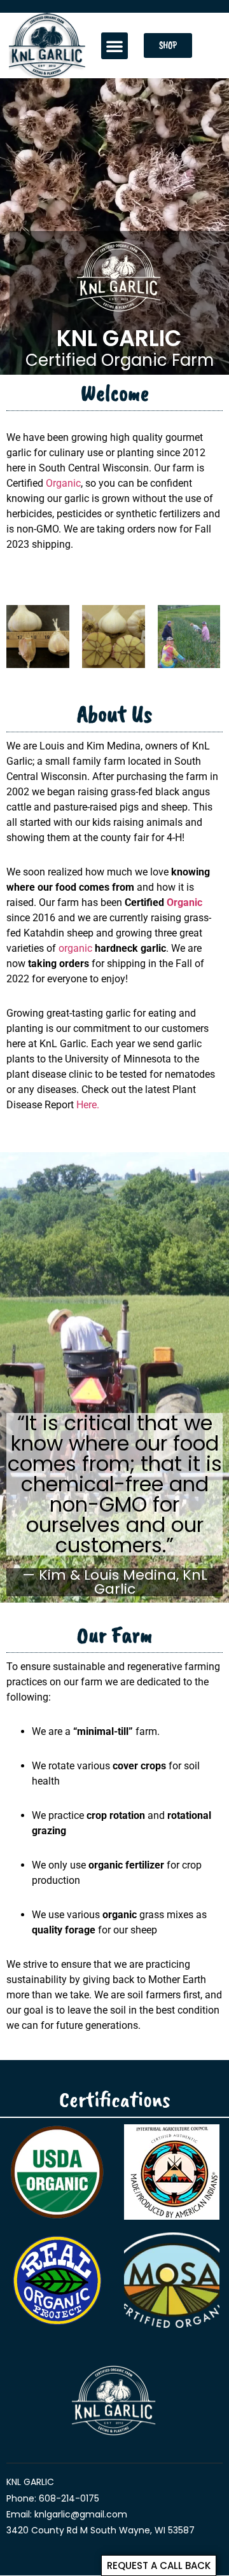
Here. (88, 1105)
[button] (114, 46)
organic (75, 948)
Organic (63, 483)
